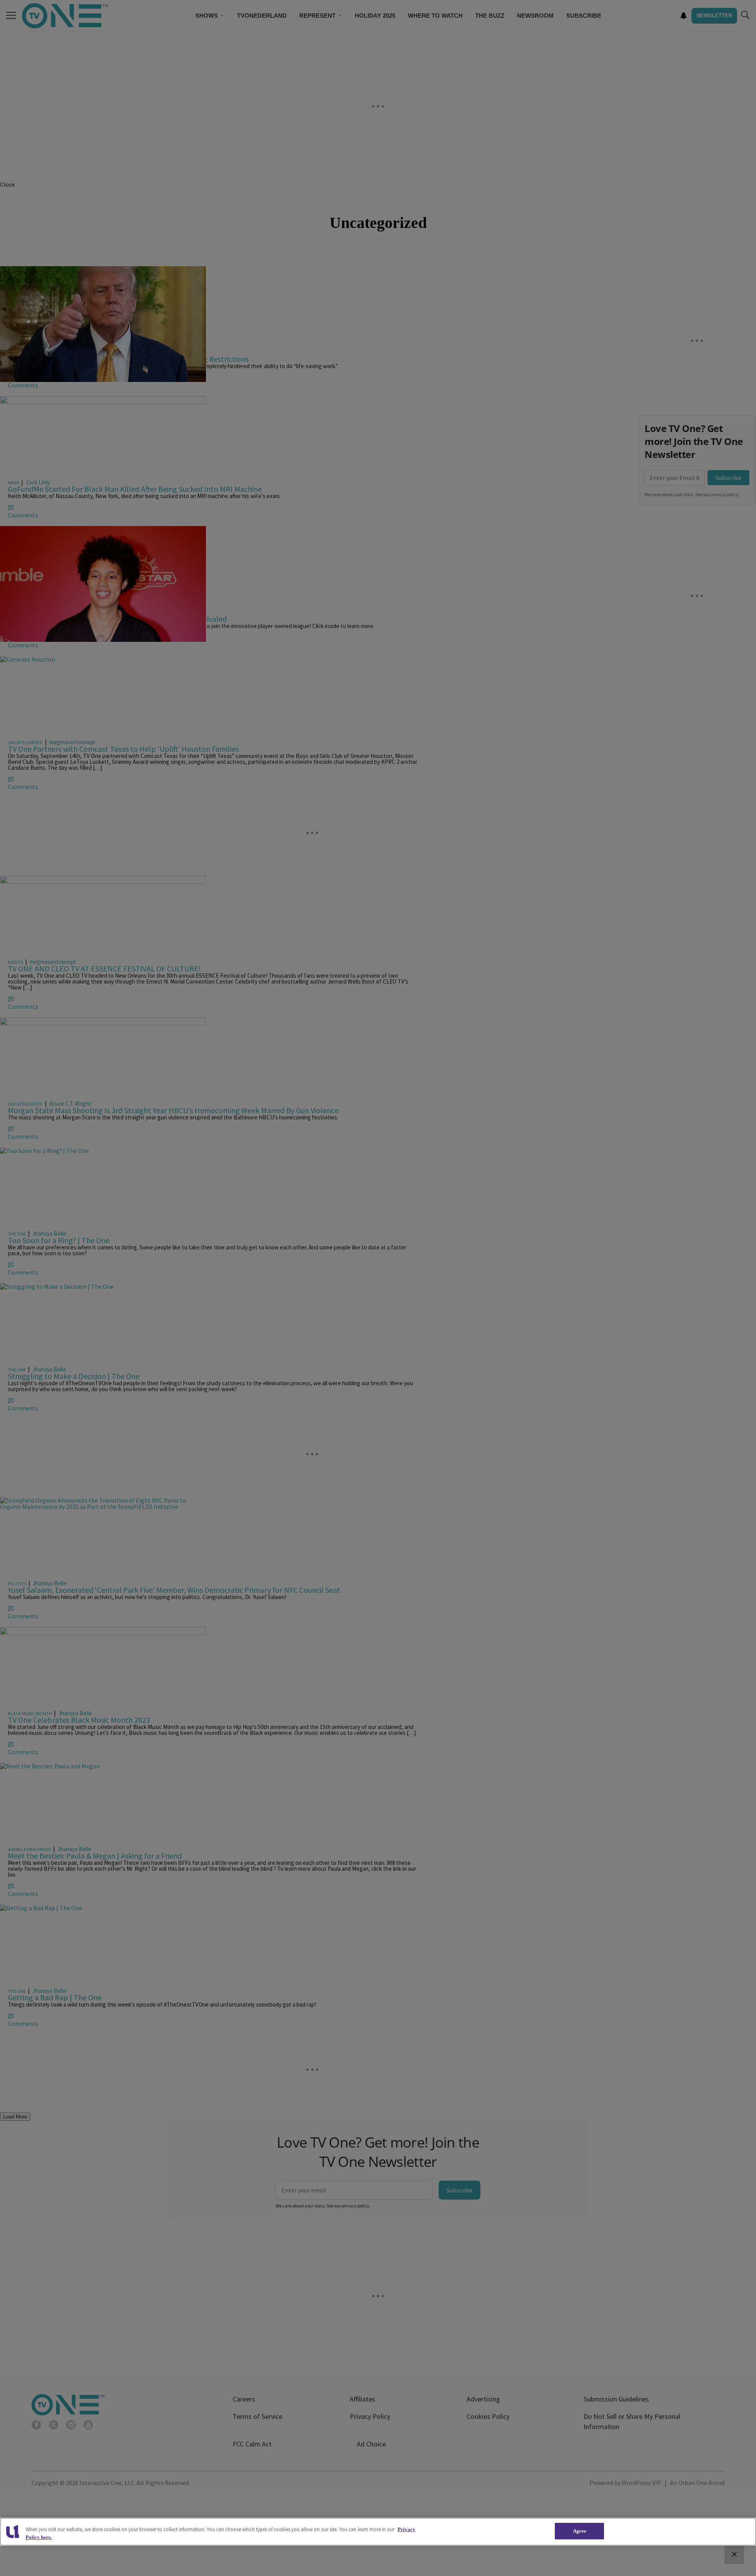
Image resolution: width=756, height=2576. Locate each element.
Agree (580, 2531)
